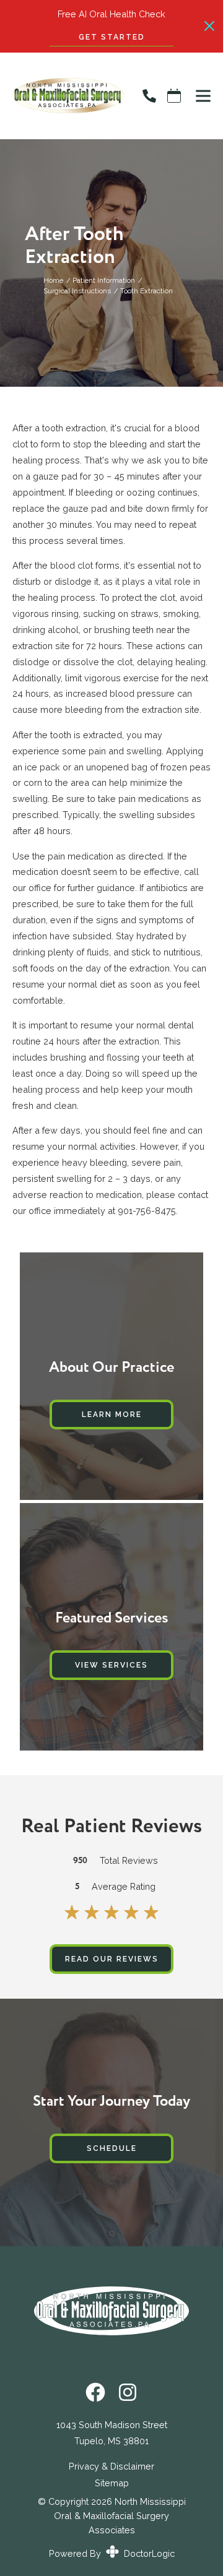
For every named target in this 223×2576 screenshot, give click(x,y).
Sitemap (112, 2483)
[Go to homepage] (62, 96)
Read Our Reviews (112, 1959)
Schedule (112, 2148)
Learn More (112, 1415)
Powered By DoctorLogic (112, 2553)
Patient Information (104, 280)
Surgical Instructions (77, 291)
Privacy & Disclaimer (111, 2466)
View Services (111, 1665)
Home (53, 280)
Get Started (112, 37)
